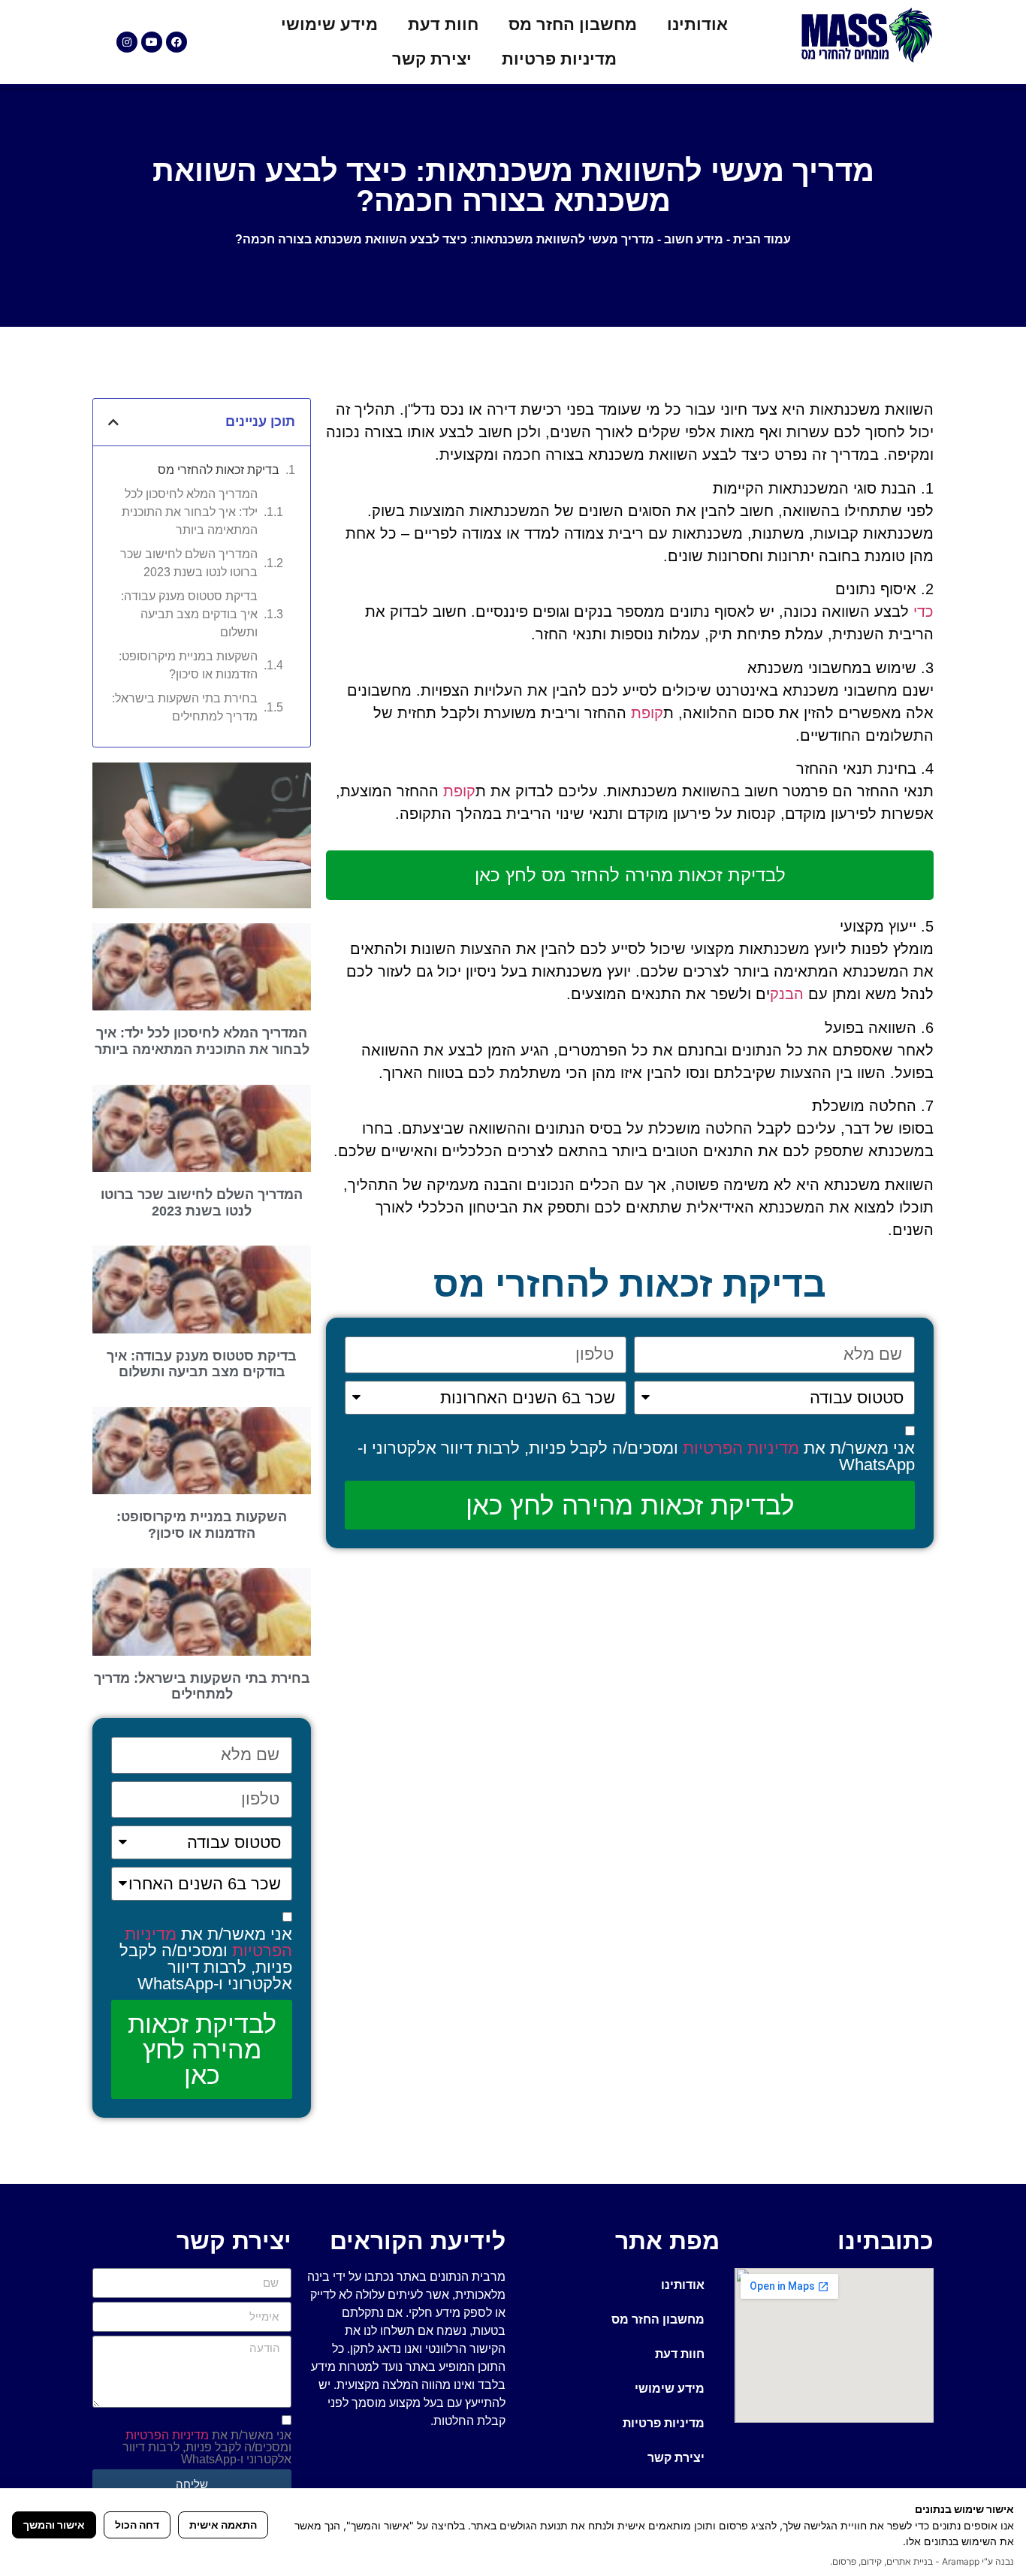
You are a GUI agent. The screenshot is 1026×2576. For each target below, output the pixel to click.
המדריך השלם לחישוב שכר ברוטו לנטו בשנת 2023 (189, 563)
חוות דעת (443, 24)
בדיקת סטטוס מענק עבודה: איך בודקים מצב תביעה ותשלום (189, 614)
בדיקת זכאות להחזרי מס (219, 470)
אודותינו (697, 24)
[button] (113, 422)
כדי (923, 612)
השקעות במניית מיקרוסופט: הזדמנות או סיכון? (188, 665)
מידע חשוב (694, 239)
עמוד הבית (762, 239)
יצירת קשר (432, 59)
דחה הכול (137, 2525)
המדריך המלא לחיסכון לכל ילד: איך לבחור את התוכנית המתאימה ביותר (190, 512)
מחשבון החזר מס (573, 24)
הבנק (787, 994)
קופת (647, 713)
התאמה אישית (223, 2525)
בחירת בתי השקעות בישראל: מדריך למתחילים (185, 707)
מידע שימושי (329, 24)
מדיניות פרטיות (559, 59)
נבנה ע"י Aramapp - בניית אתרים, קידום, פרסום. (922, 2561)
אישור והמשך (54, 2525)
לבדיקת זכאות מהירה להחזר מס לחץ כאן (630, 875)
